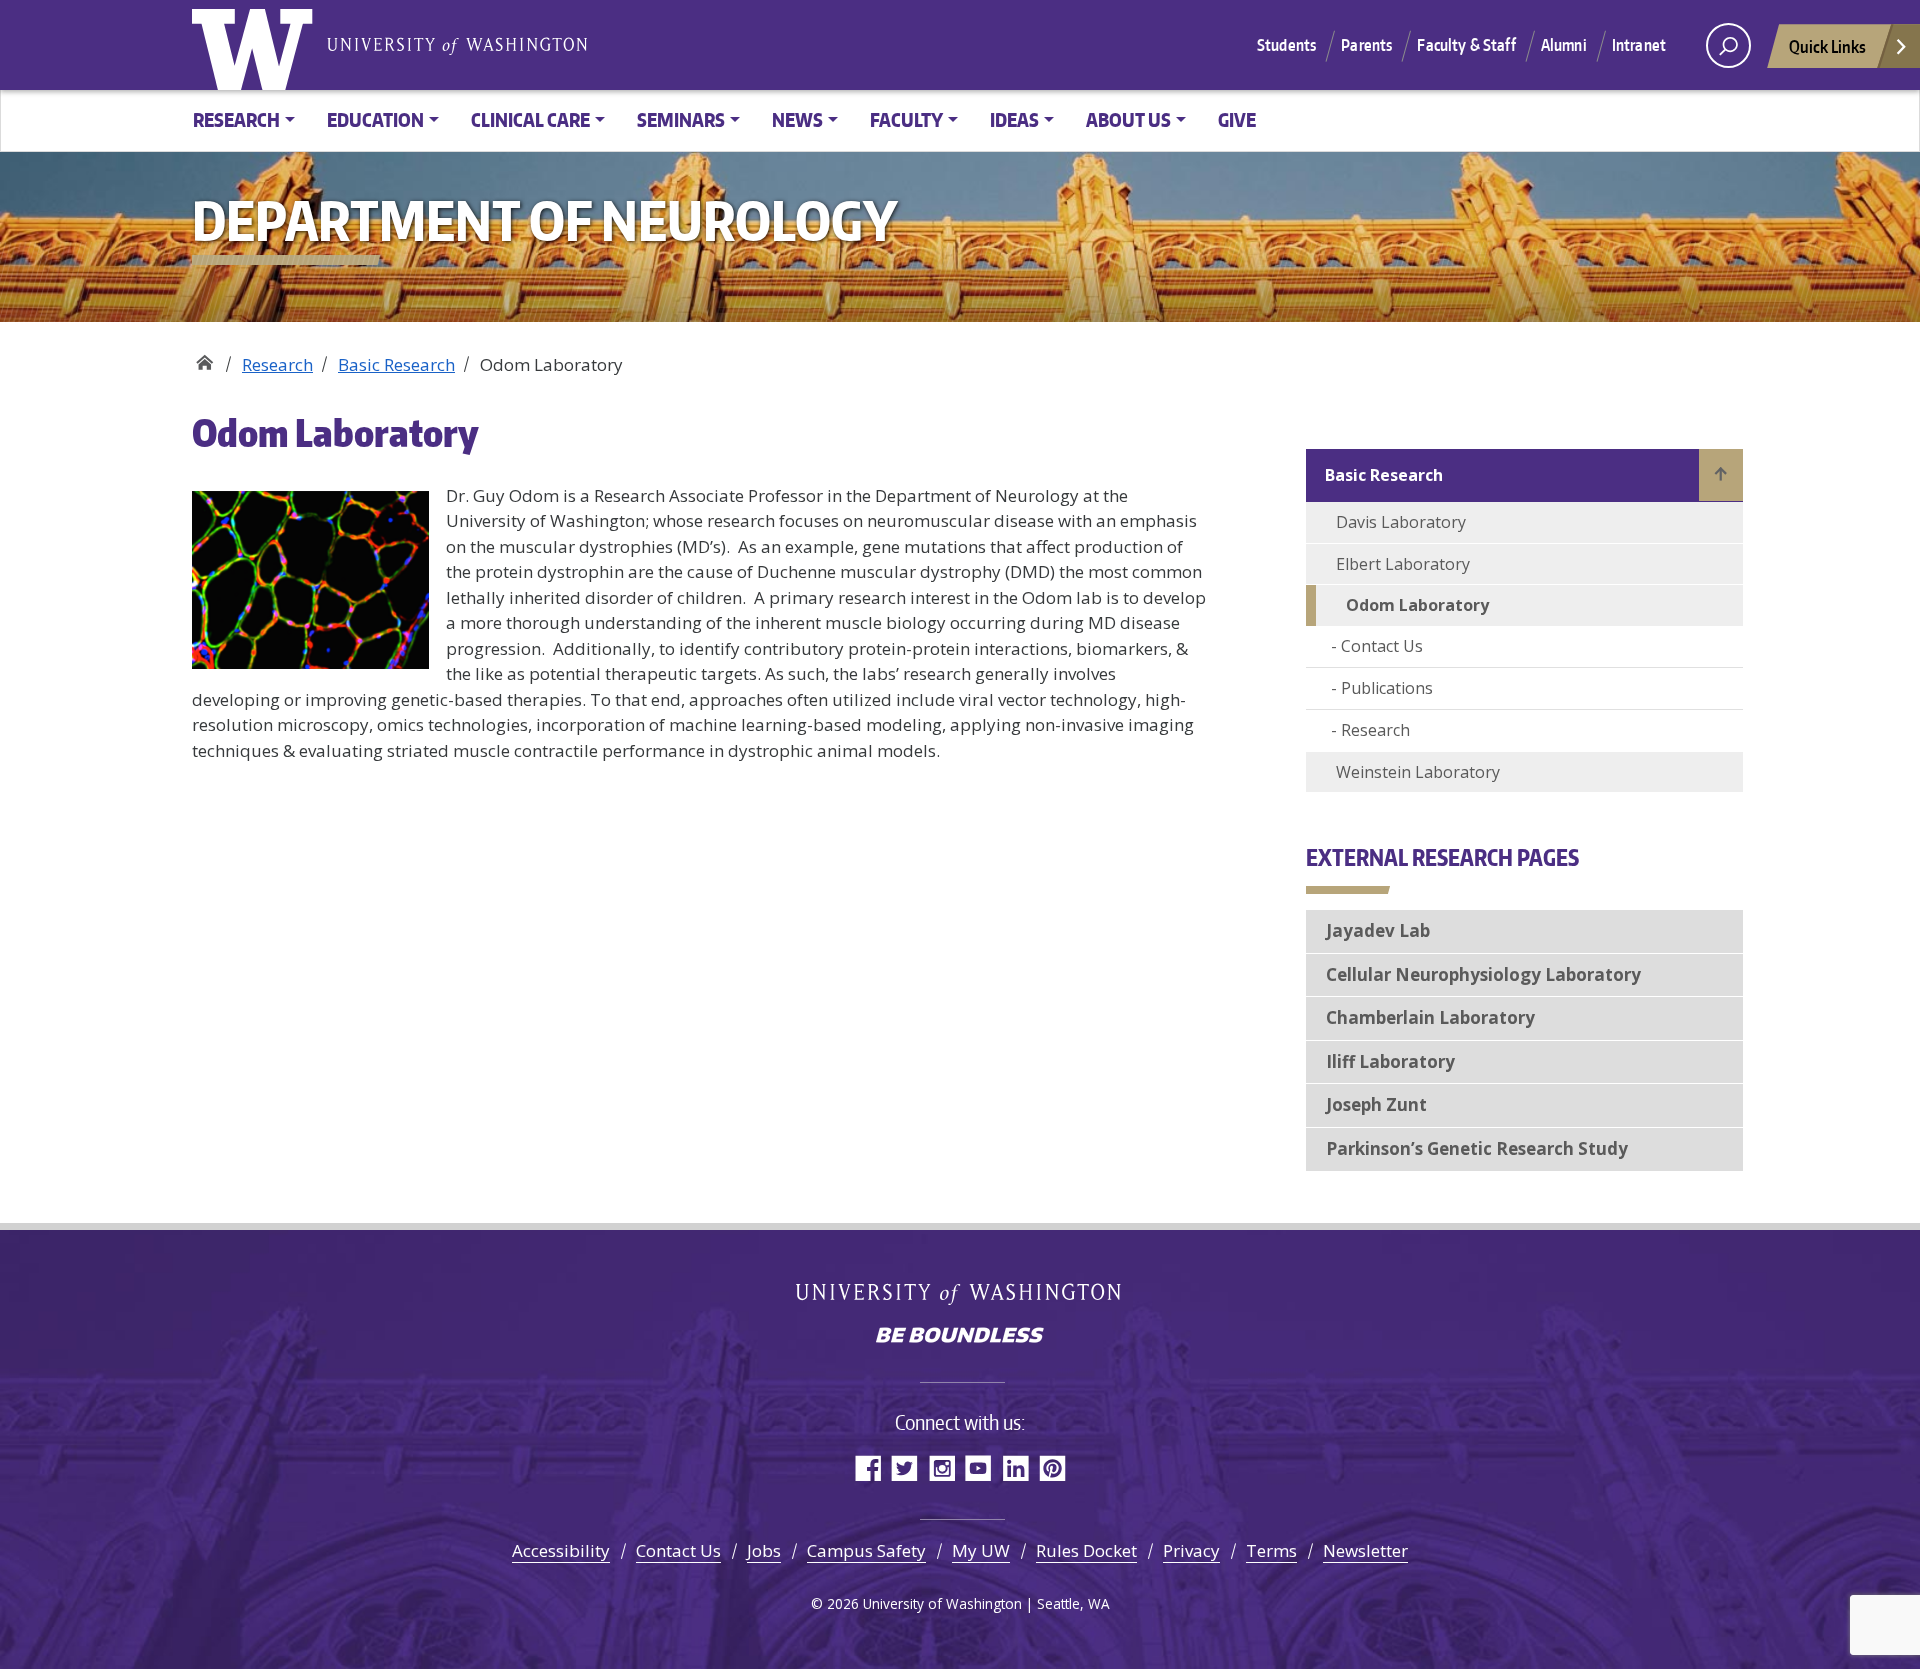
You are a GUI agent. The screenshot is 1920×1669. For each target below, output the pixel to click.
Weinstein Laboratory (1418, 772)
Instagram (941, 1467)
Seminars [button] (681, 119)
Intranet (1639, 45)
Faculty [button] (906, 119)
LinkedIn (1015, 1467)
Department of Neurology (204, 357)
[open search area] (1728, 45)
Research (277, 364)
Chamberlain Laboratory (1430, 1017)
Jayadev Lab (1378, 930)
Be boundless (960, 1337)
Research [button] (236, 119)
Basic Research (396, 364)
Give (1237, 119)
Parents (1366, 45)
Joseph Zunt (1376, 1104)
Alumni (1564, 45)
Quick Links (1827, 46)
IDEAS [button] (1014, 119)
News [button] (797, 119)
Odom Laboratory (1417, 605)
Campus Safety (866, 1550)
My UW (981, 1550)
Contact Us (1382, 646)
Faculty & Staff (1466, 45)
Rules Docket (1086, 1550)
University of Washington (257, 45)
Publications (1387, 688)
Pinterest (1052, 1467)
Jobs (764, 1550)
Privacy (1191, 1550)
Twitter (904, 1467)
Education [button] (375, 119)
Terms (1271, 1550)
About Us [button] (1128, 119)
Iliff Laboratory (1390, 1061)
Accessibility (561, 1550)
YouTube (978, 1467)
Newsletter (1365, 1550)
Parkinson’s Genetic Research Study (1477, 1148)
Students (1286, 45)
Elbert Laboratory (1403, 564)
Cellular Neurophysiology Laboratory (1483, 974)
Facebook (867, 1467)
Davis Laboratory (1401, 522)
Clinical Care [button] (530, 119)
